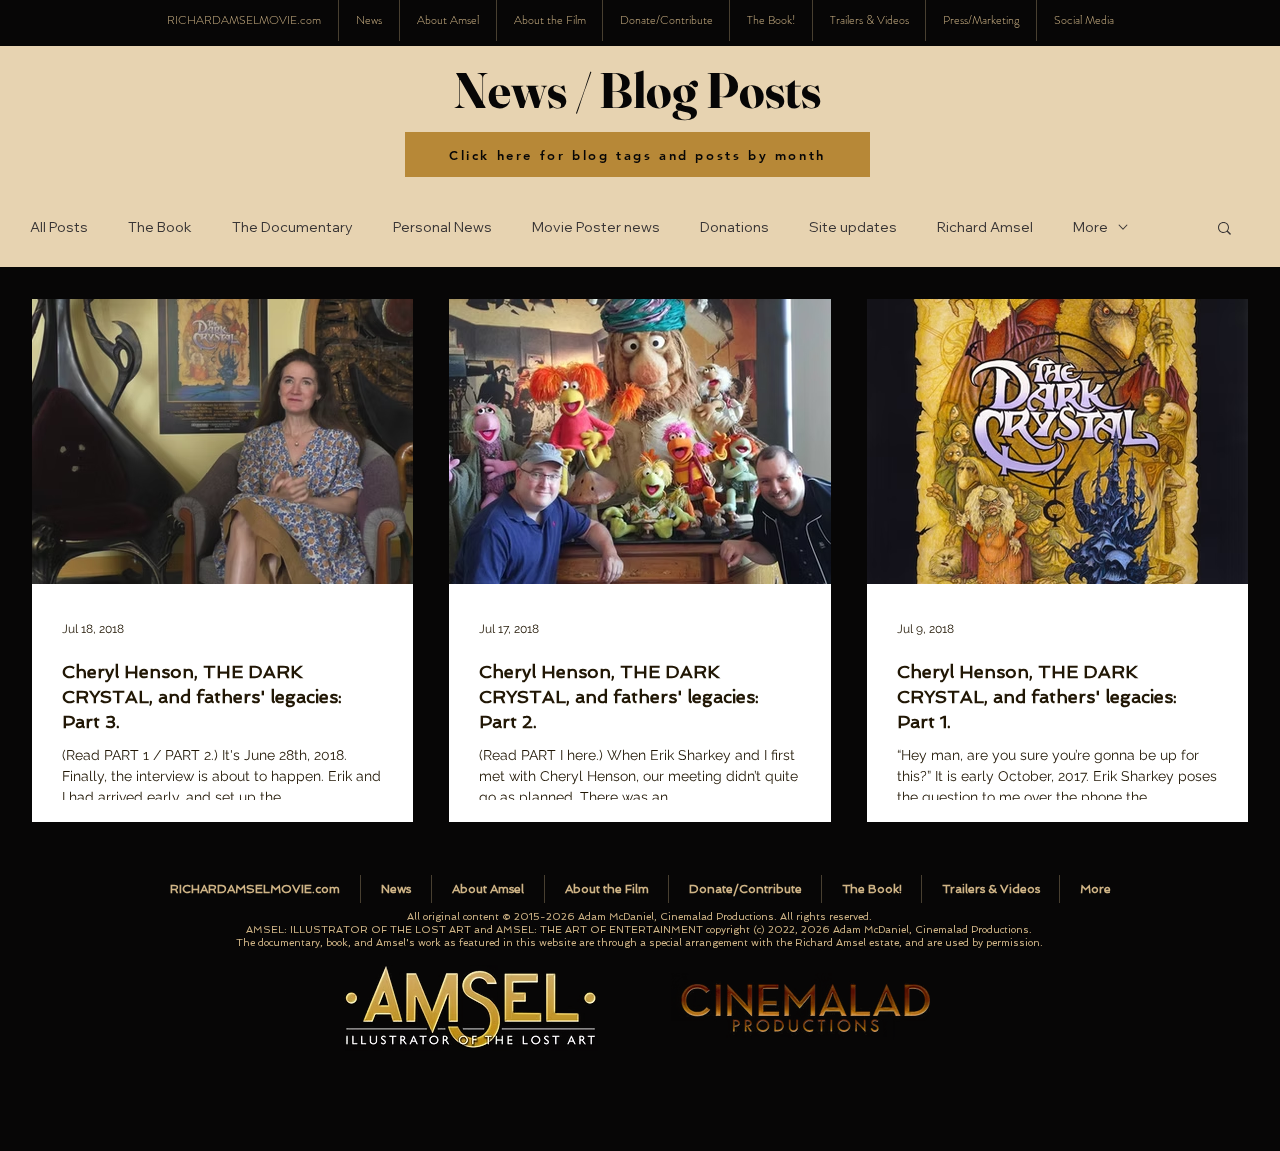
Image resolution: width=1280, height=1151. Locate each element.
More (1090, 227)
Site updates (853, 227)
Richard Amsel (985, 227)
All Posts (59, 227)
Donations (734, 227)
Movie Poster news (596, 227)
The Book (160, 227)
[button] (1083, 20)
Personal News (442, 227)
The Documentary (292, 227)
